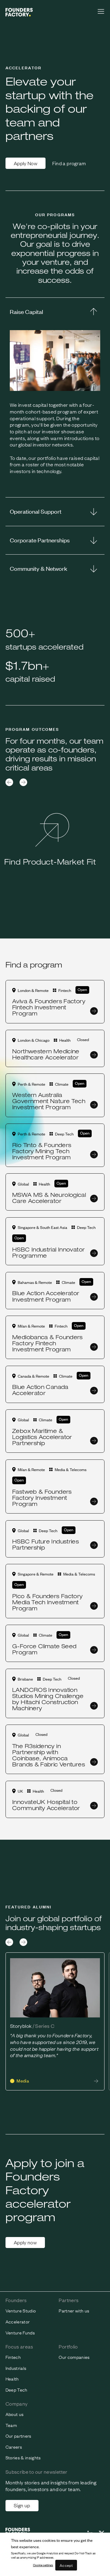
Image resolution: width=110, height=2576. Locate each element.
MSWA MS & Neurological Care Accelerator (49, 1198)
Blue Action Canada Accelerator (40, 1390)
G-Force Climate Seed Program (44, 1649)
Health (12, 2379)
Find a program (69, 163)
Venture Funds (20, 2333)
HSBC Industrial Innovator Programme (48, 1252)
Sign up (22, 2505)
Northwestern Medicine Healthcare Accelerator (46, 1054)
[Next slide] (23, 782)
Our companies (74, 2357)
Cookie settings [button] (43, 2565)
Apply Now (26, 163)
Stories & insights (23, 2458)
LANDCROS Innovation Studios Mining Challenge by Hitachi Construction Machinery (48, 1699)
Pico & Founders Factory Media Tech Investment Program (47, 1602)
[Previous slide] (9, 1942)
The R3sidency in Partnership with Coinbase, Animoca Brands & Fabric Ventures (49, 1755)
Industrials (16, 2368)
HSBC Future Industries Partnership (46, 1544)
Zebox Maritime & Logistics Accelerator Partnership (42, 1437)
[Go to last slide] (9, 782)
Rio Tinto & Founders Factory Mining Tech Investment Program (42, 1151)
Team (11, 2425)
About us (15, 2414)
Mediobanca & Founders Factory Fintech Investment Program (48, 1343)
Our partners (18, 2436)
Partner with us (74, 2311)
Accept (66, 2565)
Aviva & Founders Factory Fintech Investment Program (49, 1007)
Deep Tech (16, 2390)
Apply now (25, 2242)
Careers (14, 2447)
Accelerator (18, 2322)
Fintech (13, 2357)
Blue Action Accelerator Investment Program (46, 1296)
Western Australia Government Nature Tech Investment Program (49, 1101)
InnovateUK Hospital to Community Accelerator (46, 1805)
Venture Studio (21, 2311)
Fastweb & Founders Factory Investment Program (42, 1498)
